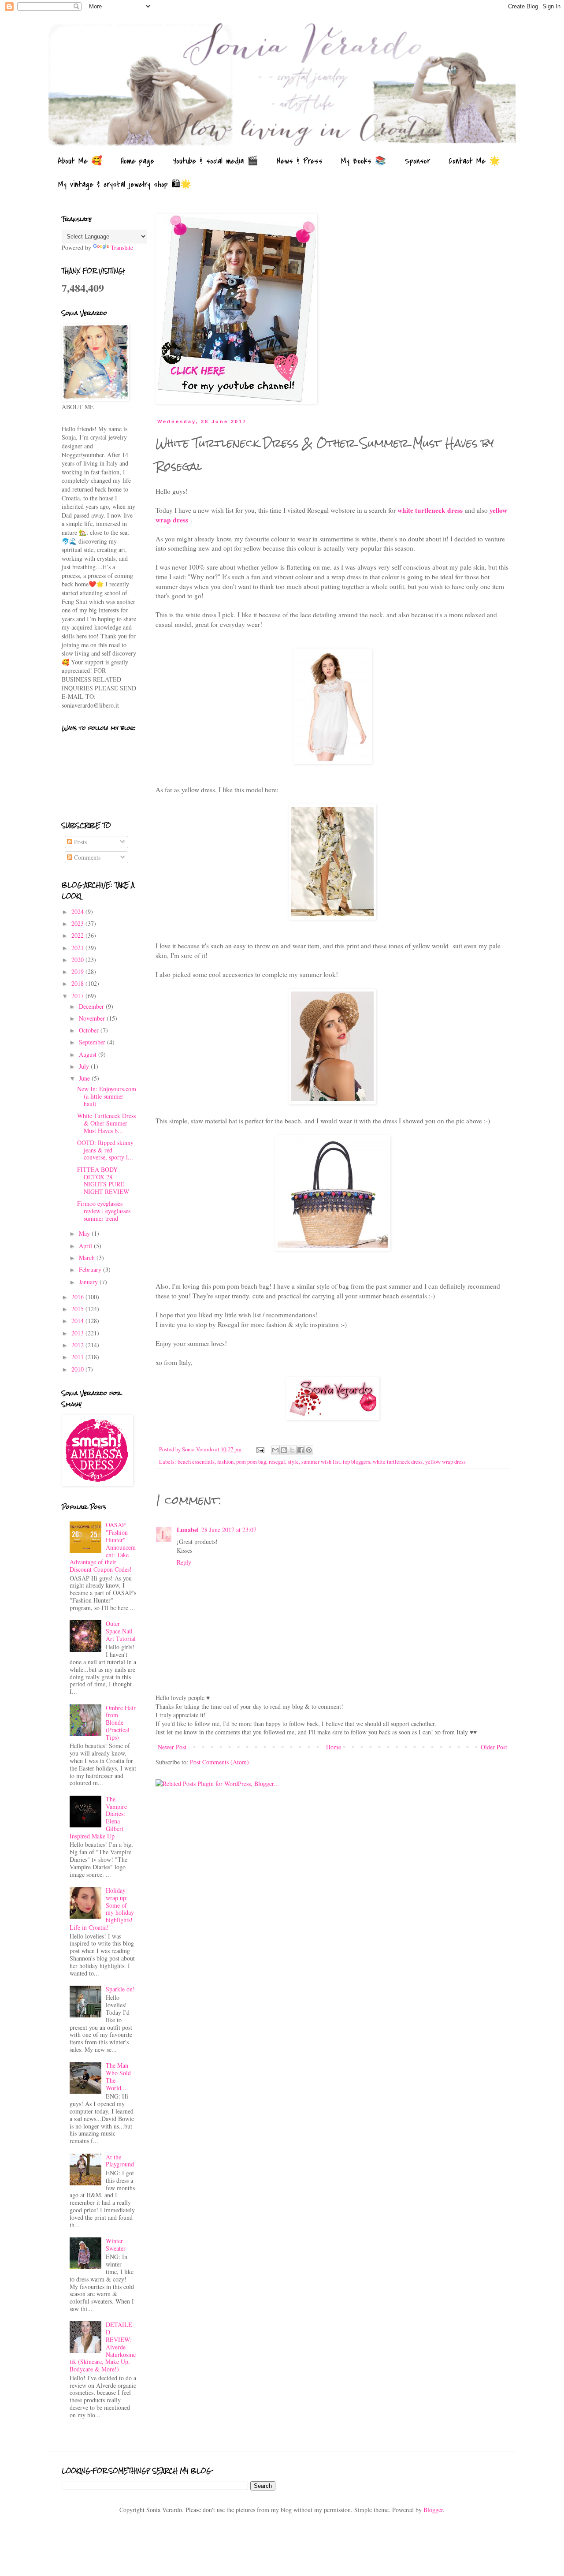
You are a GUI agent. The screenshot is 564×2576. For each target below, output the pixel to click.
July (85, 1066)
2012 (78, 1345)
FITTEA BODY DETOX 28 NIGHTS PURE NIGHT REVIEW (103, 1180)
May (85, 1233)
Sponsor (417, 161)
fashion (225, 1462)
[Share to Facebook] (301, 1450)
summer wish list (321, 1462)
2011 (78, 1357)
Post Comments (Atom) (219, 1762)
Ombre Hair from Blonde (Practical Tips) (121, 1722)
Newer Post (172, 1747)
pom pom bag (251, 1462)
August (89, 1054)
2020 (78, 960)
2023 (78, 923)
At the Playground (120, 2161)
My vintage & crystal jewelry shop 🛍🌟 (125, 185)
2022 (78, 935)
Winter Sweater (116, 2244)
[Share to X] (292, 1450)
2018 (78, 983)
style (293, 1462)
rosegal (277, 1462)
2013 (78, 1333)
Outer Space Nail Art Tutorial (121, 1631)
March (88, 1258)
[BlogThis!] (284, 1450)
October (90, 1030)
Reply (184, 1562)
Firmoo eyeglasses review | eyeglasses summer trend (104, 1211)
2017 (78, 996)
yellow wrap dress (445, 1462)
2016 (78, 1297)
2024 (78, 911)
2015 (78, 1309)
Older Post (494, 1747)
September (93, 1042)
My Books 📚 (364, 161)
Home (334, 1747)
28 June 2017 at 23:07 (229, 1530)
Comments (86, 857)
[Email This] (275, 1450)
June (85, 1078)
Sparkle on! (120, 1989)
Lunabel (188, 1530)
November (93, 1018)
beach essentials (196, 1462)
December (92, 1006)
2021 (78, 948)
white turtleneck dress (430, 510)
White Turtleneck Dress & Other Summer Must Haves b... (106, 1123)
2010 (78, 1369)
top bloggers (356, 1462)
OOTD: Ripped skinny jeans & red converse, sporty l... (105, 1150)
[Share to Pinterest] (309, 1450)
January (89, 1282)
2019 (78, 971)
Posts (80, 842)
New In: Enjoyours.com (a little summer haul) (107, 1096)
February (91, 1269)
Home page (137, 161)
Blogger (433, 2510)
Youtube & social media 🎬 (215, 161)
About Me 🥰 (80, 161)
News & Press (300, 161)
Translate (122, 248)
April (86, 1246)
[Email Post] (260, 1449)
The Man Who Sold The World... (118, 2076)
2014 (78, 1321)
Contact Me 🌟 (474, 161)
